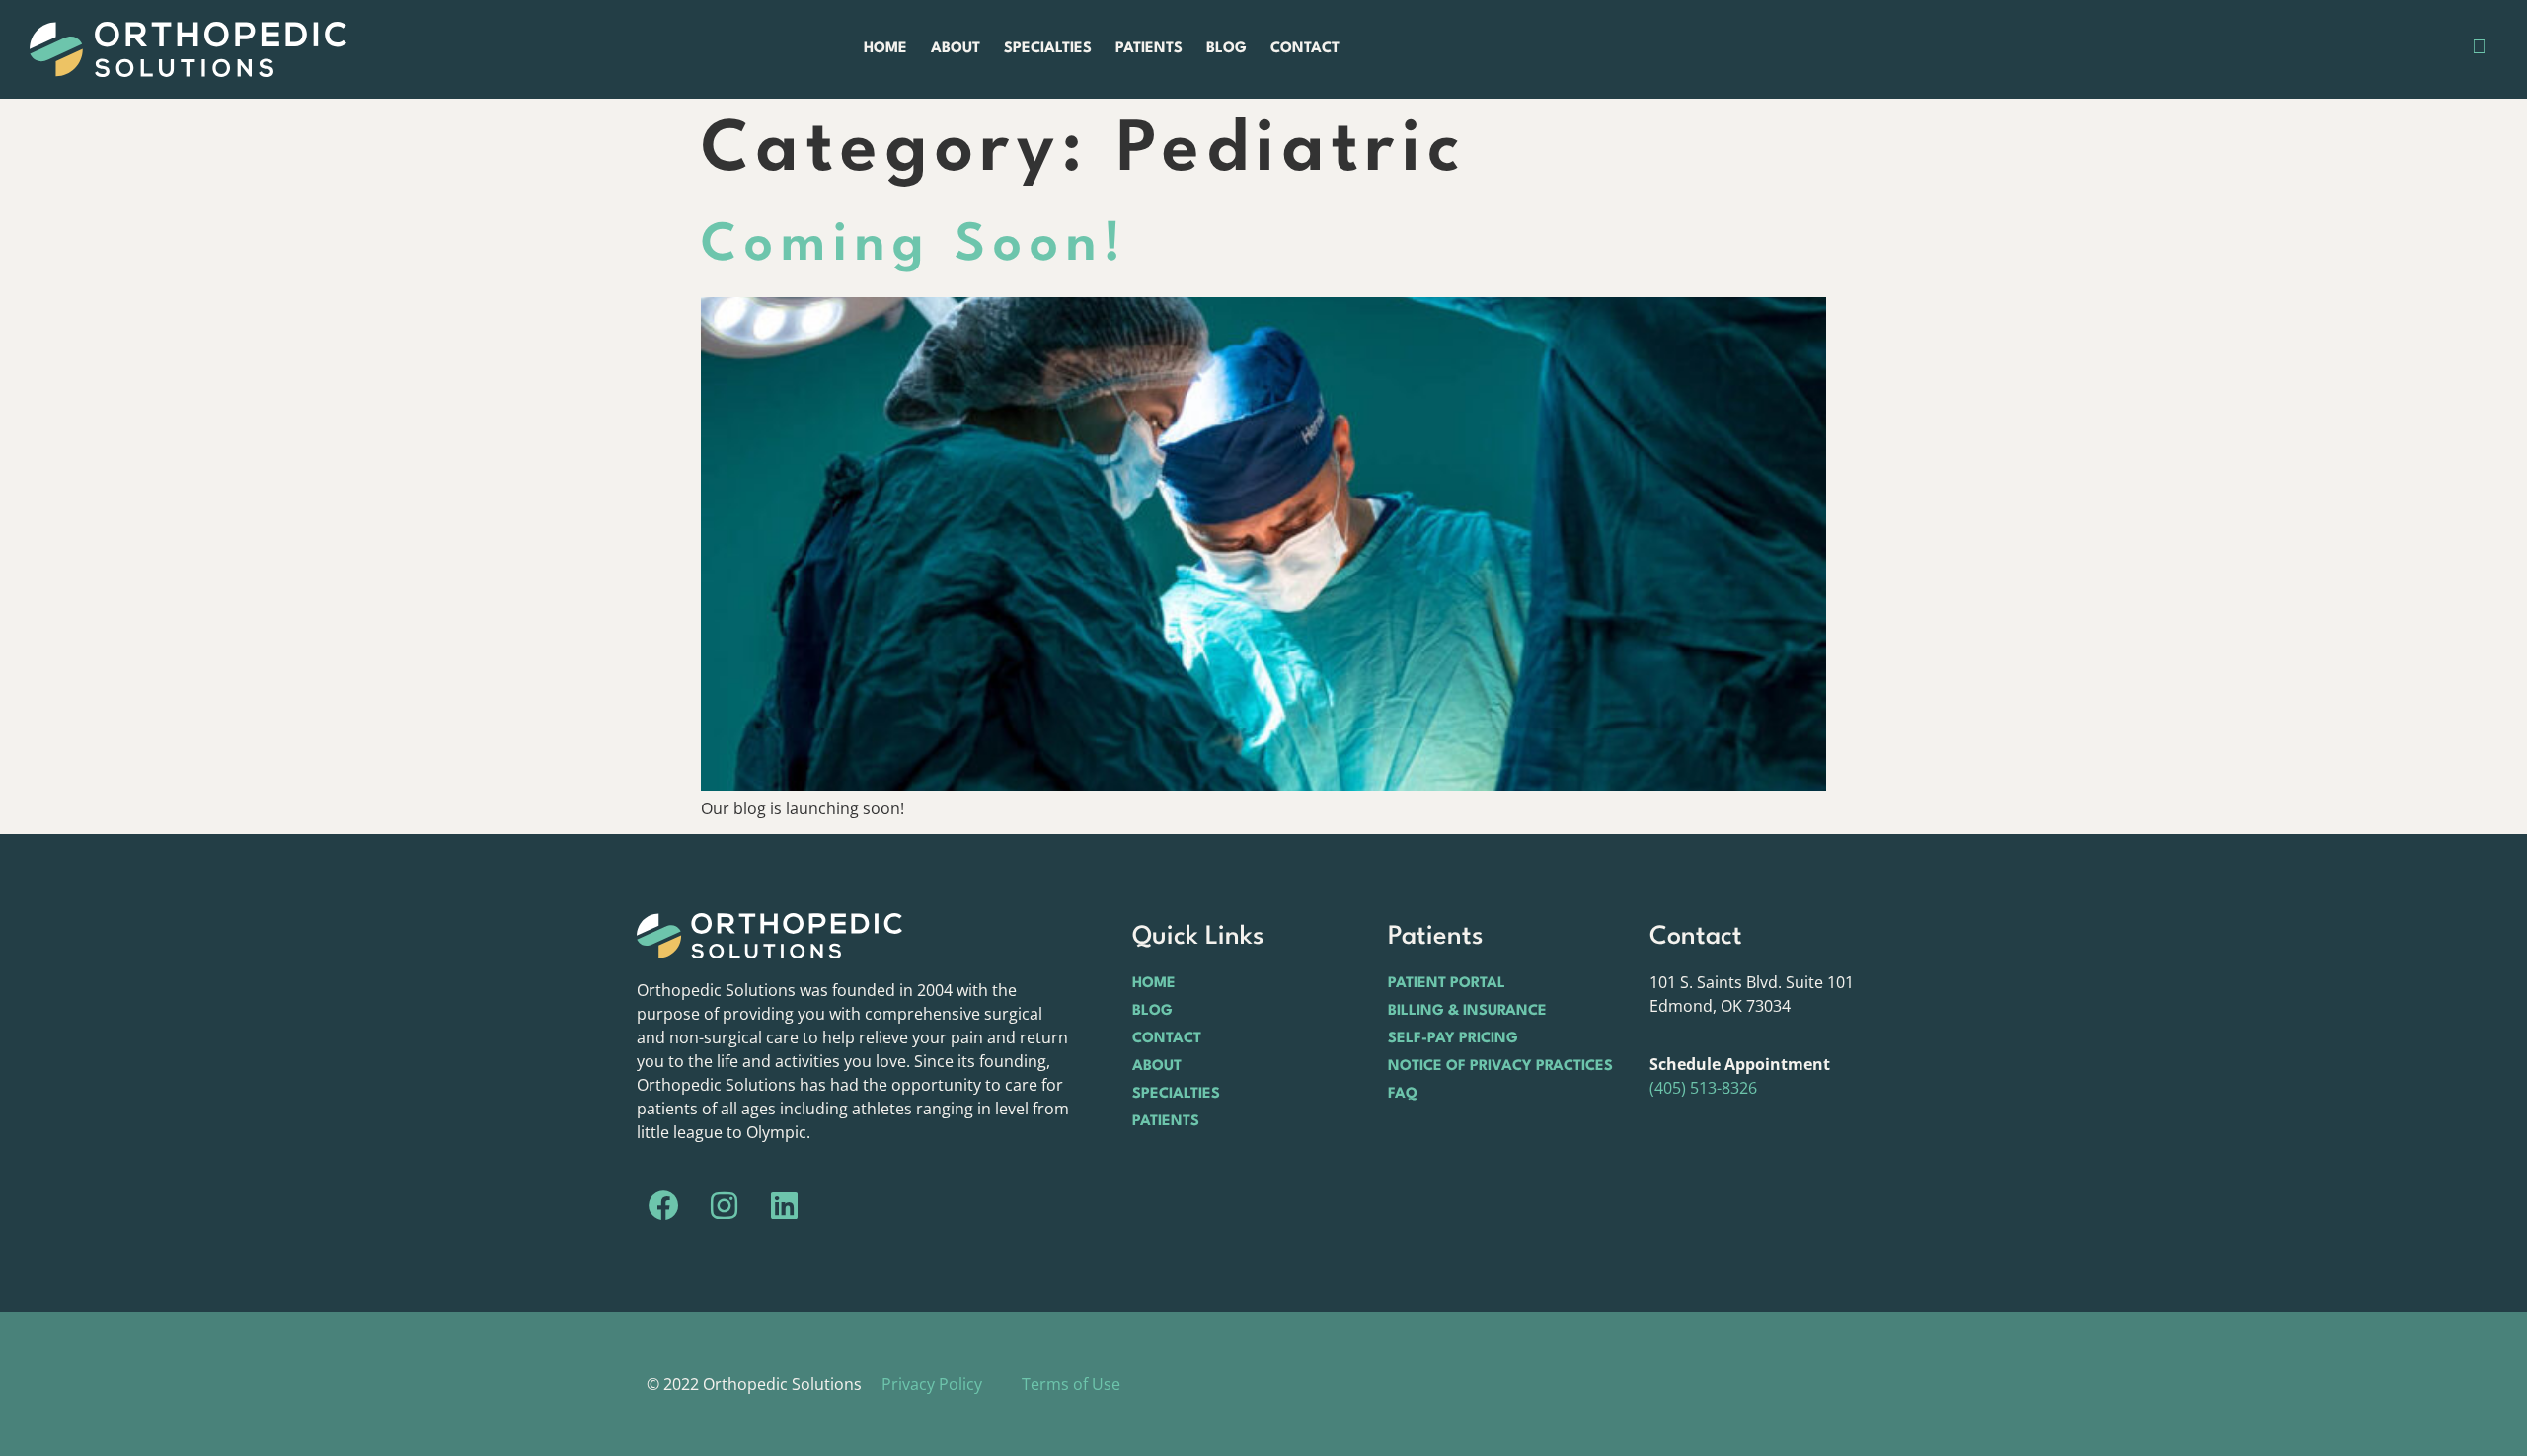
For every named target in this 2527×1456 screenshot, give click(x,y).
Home (885, 49)
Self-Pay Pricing (1453, 1039)
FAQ (1403, 1094)
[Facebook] (664, 1206)
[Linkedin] (785, 1206)
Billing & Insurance (1467, 1011)
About (956, 49)
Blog (1226, 49)
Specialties (1048, 49)
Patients (1149, 49)
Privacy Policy (932, 1384)
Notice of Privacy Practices (1500, 1067)
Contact (1305, 49)
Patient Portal (1447, 984)
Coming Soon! (915, 246)
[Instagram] (725, 1206)
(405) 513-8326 (1703, 1088)
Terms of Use (1071, 1384)
